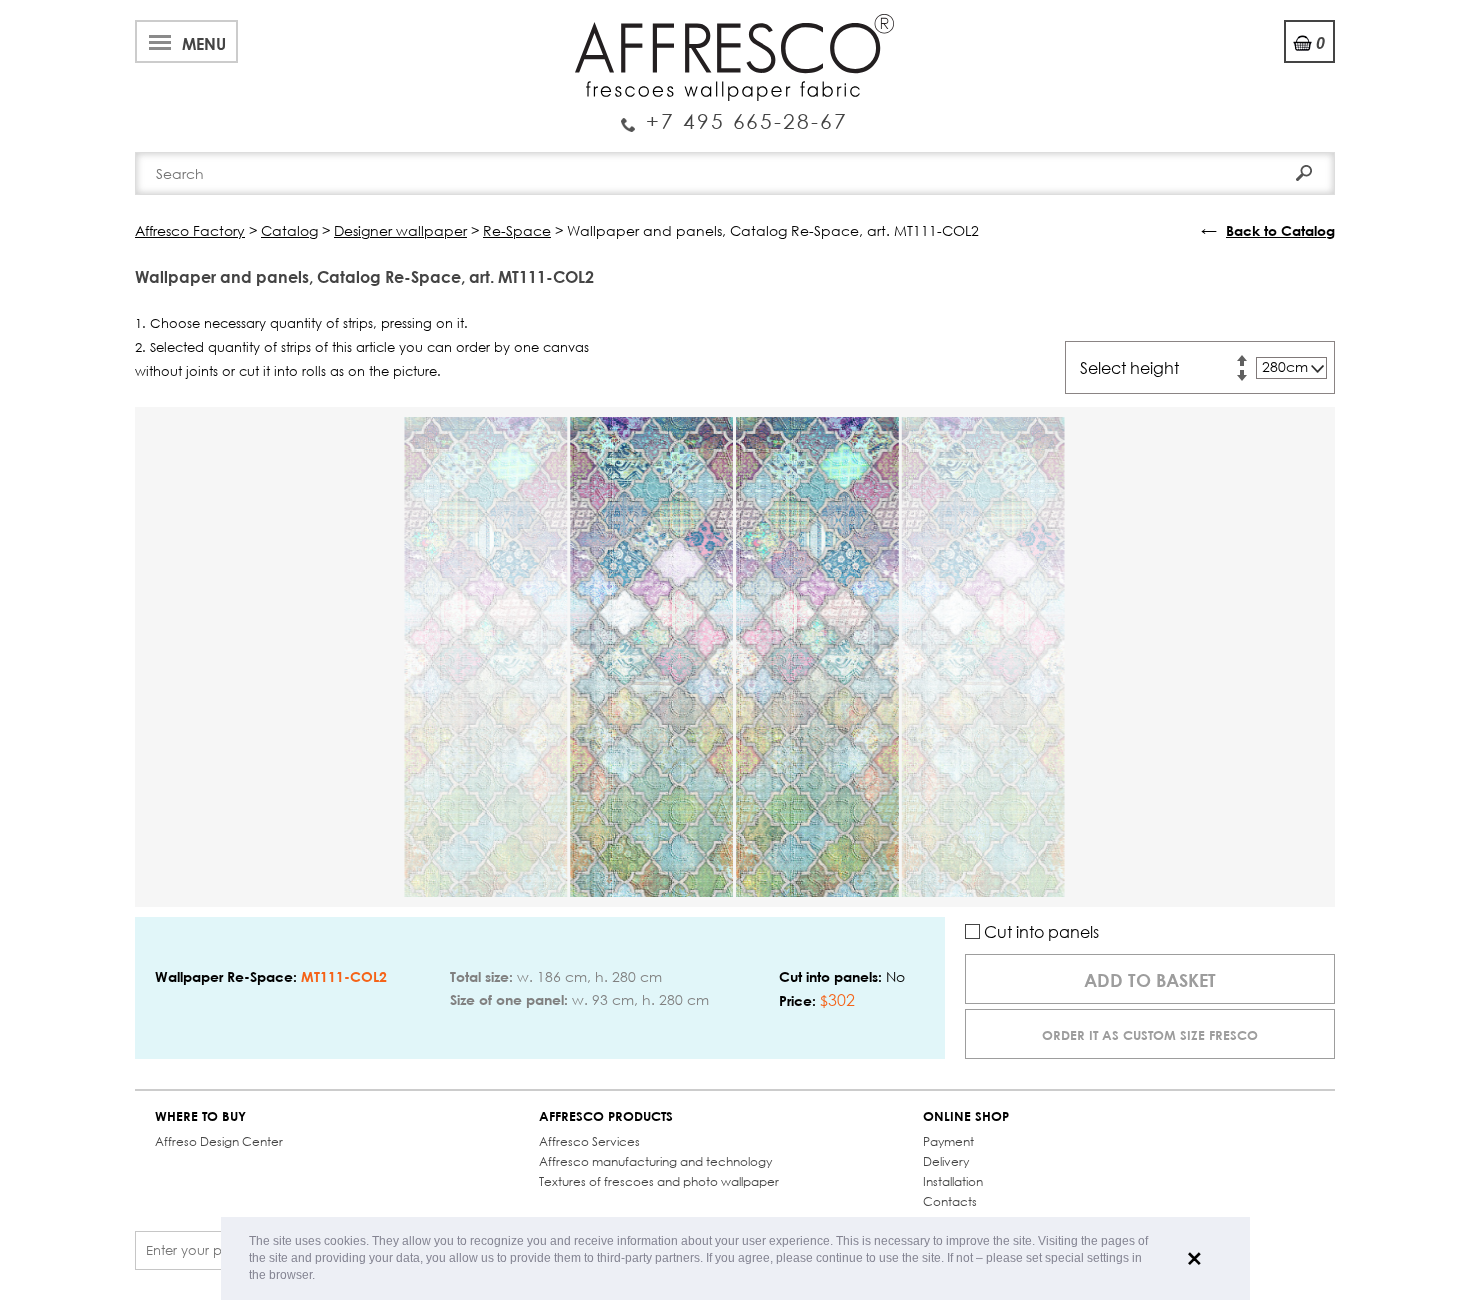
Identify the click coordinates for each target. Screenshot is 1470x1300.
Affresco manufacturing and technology (655, 1161)
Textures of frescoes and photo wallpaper (659, 1181)
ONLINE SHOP (966, 1116)
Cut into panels (1039, 931)
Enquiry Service (734, 113)
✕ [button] (1194, 1259)
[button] (320, 1276)
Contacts (950, 1201)
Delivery (946, 1161)
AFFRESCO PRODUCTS (606, 1116)
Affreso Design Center (219, 1141)
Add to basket (1150, 980)
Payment (948, 1141)
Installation (953, 1181)
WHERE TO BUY (200, 1116)
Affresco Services (589, 1141)
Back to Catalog (1280, 230)
